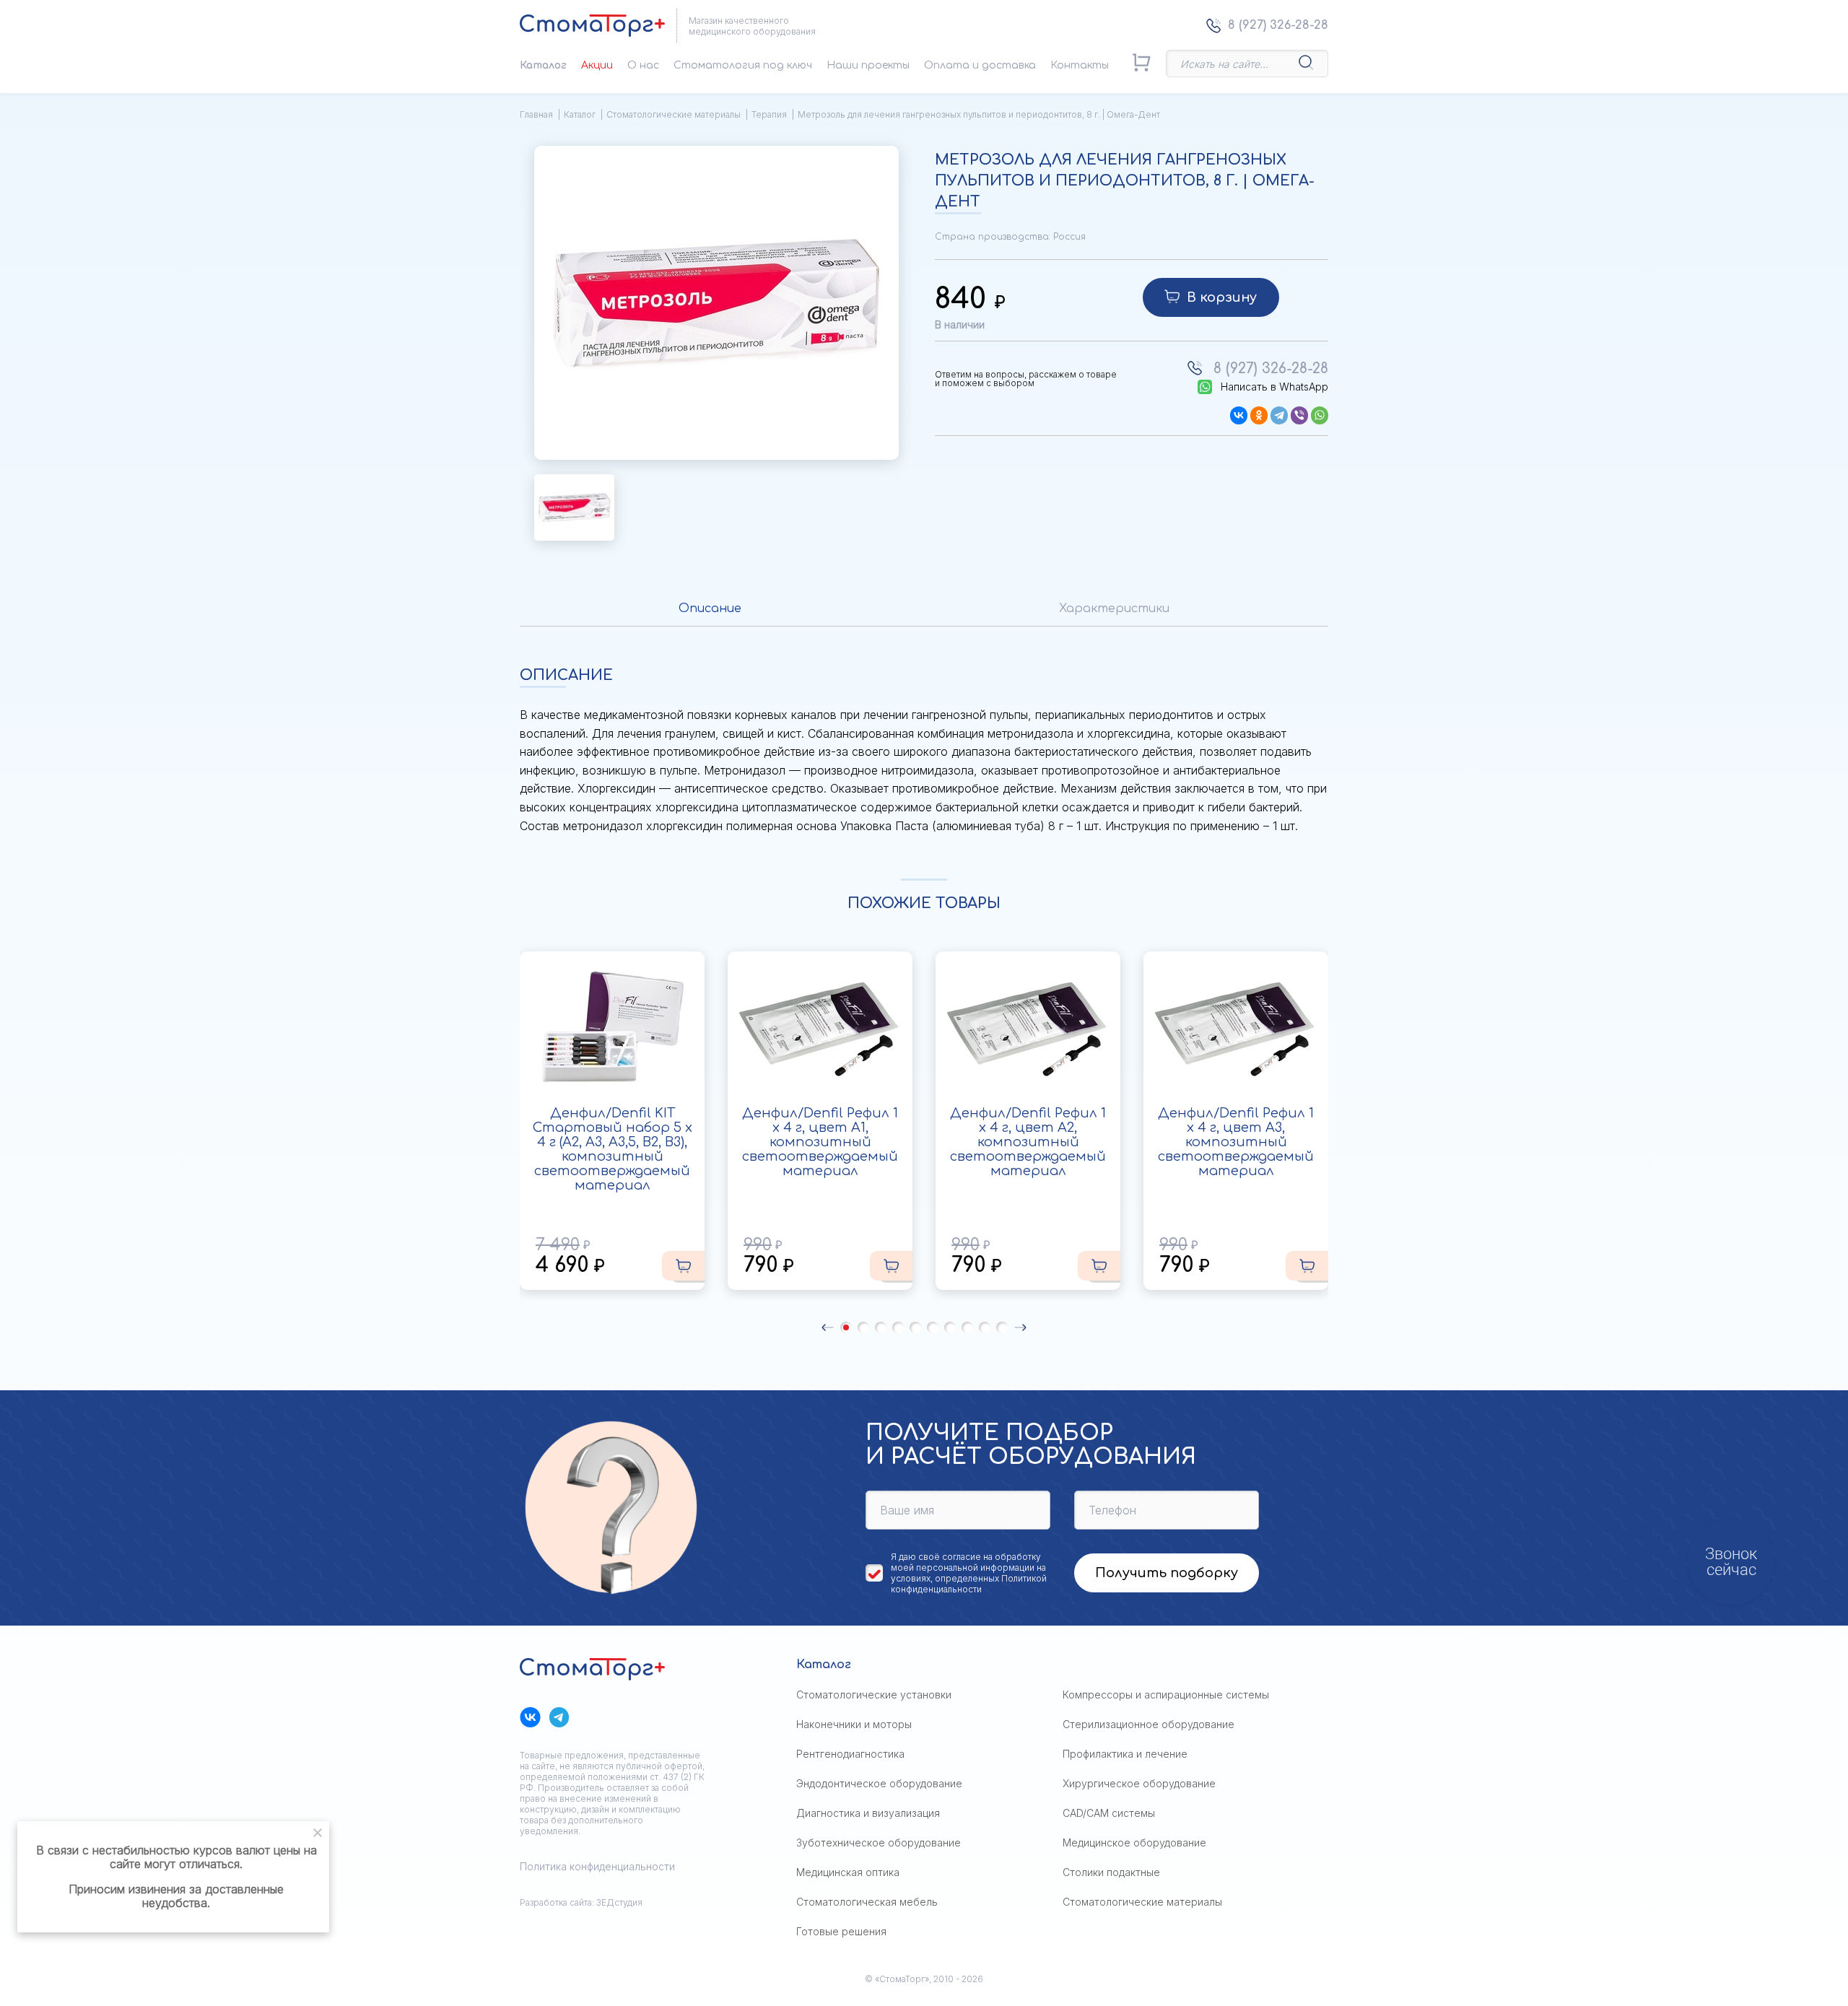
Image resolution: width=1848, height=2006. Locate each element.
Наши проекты (868, 65)
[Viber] (1299, 415)
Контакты (1080, 65)
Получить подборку (1167, 1573)
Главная (536, 114)
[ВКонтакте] (1239, 415)
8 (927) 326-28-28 (1278, 25)
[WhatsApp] (1320, 415)
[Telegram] (1279, 415)
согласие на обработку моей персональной (966, 1562)
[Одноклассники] (1259, 415)
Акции (597, 65)
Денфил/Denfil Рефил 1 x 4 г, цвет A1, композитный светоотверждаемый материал (820, 1142)
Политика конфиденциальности (597, 1866)
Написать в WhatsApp (1274, 387)
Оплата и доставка (980, 65)
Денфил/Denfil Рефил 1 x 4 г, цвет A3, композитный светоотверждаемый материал (1236, 1142)
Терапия (769, 114)
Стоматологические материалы (674, 114)
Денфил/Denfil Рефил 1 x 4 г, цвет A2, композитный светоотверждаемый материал (1028, 1142)
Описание (710, 609)
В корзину (1222, 297)
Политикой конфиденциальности (969, 1584)
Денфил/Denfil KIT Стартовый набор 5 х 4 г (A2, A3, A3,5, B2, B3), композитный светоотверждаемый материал (613, 1149)
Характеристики (1114, 609)
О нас (643, 65)
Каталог (543, 65)
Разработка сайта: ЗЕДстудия (581, 1902)
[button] (828, 1327)
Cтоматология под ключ (743, 65)
